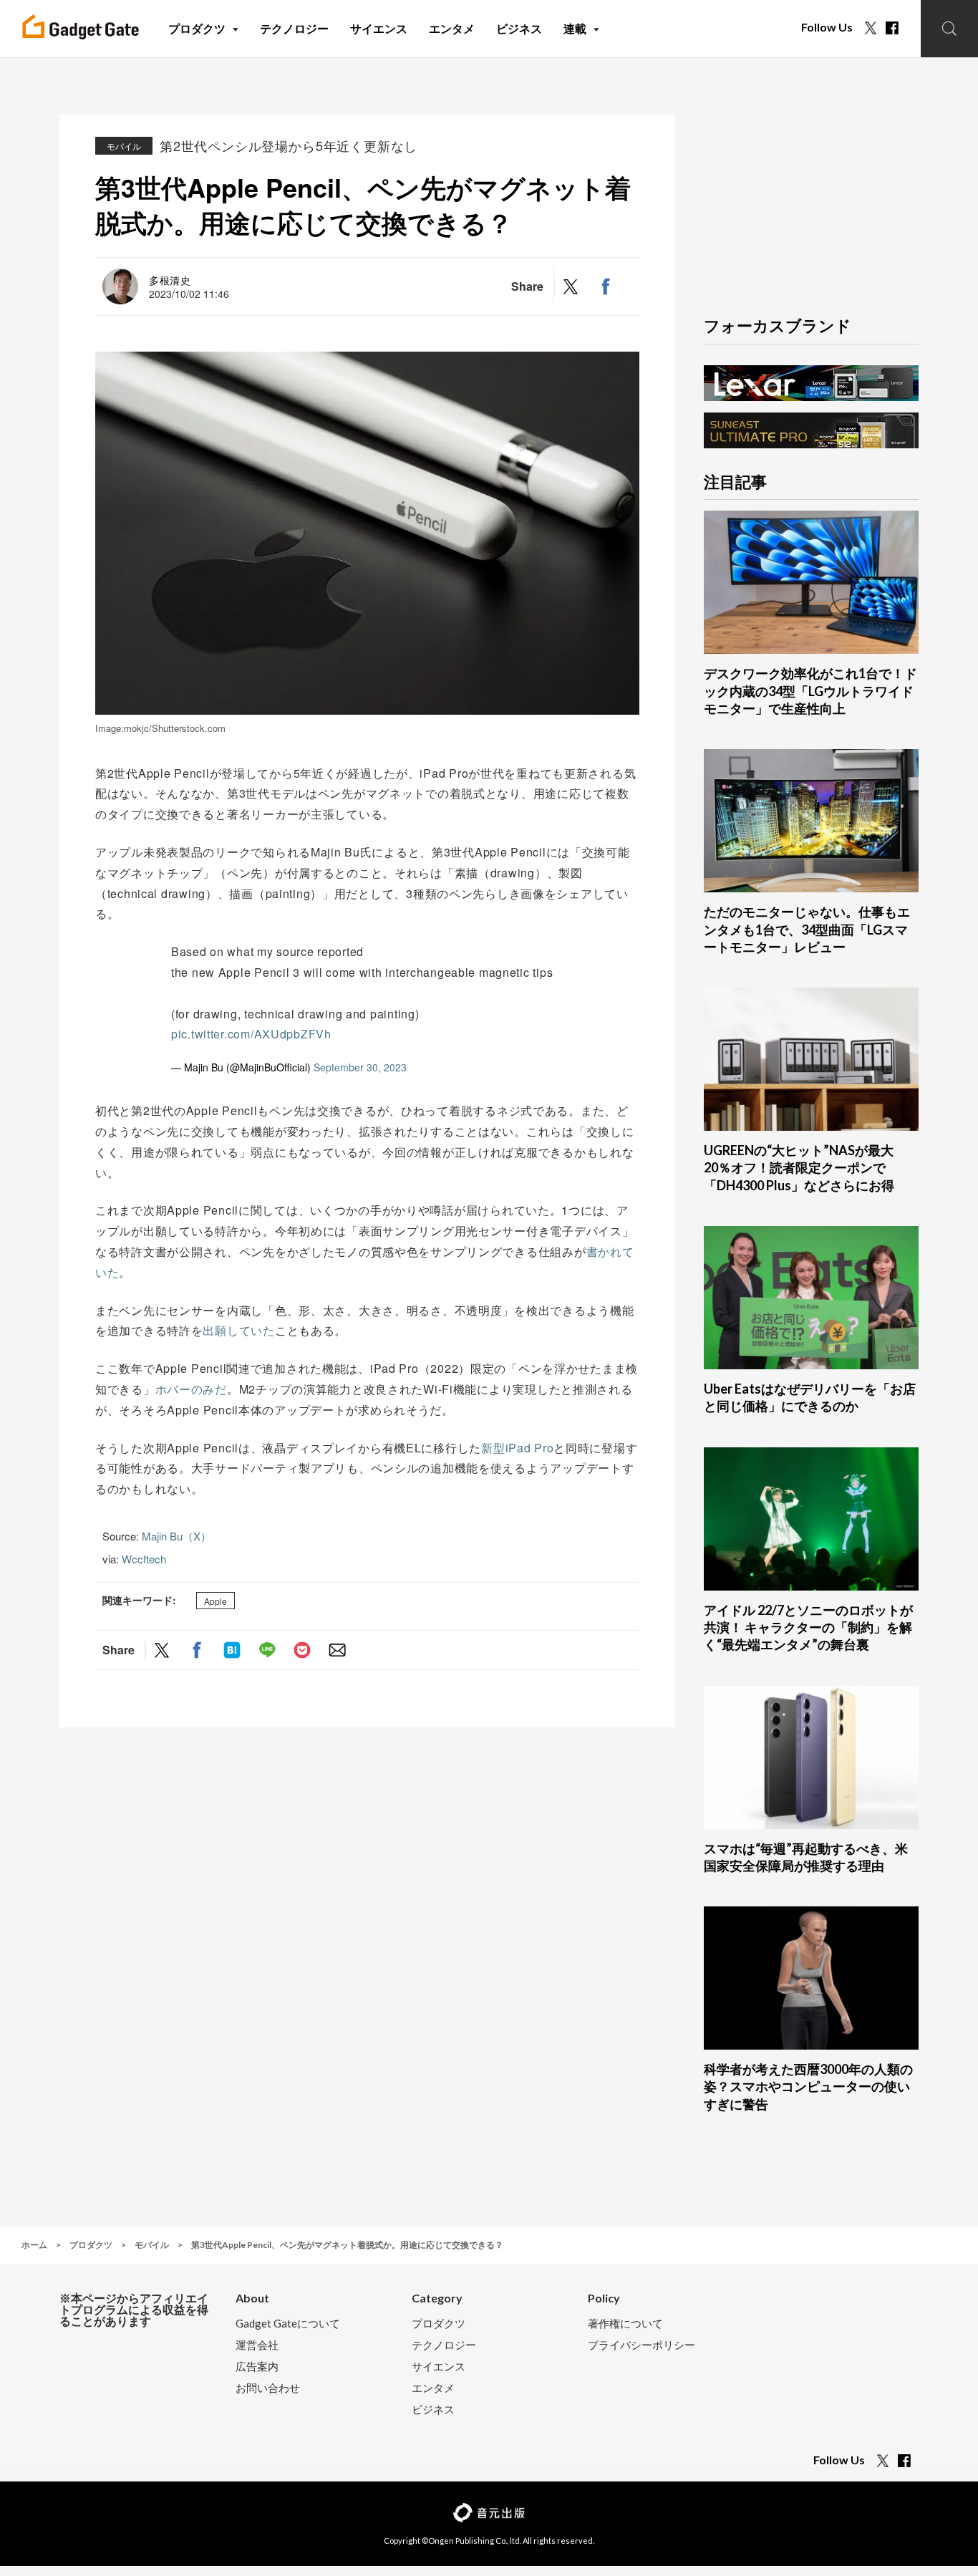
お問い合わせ (268, 2388)
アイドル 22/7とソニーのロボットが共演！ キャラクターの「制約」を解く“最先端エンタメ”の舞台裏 (808, 1627)
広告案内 (257, 2367)
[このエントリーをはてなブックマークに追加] (232, 1650)
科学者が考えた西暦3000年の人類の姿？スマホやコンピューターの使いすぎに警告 (808, 2087)
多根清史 (170, 280)
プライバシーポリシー (641, 2345)
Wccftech (144, 1559)
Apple (216, 1601)
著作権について (625, 2324)
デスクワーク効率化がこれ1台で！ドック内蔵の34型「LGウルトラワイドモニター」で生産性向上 (810, 691)
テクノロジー (444, 2345)
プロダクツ (439, 2324)
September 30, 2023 (360, 1067)
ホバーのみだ (191, 1389)
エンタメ (433, 2388)
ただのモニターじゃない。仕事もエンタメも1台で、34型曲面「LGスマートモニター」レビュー (807, 929)
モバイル (124, 146)
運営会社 (257, 2345)
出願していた (238, 1330)
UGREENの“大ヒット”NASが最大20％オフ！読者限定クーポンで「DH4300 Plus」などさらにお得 (799, 1168)
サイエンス (439, 2367)
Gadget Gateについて (288, 2324)
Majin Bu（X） (176, 1536)
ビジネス (433, 2409)
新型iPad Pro (517, 1448)
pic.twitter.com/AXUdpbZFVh (251, 1034)
